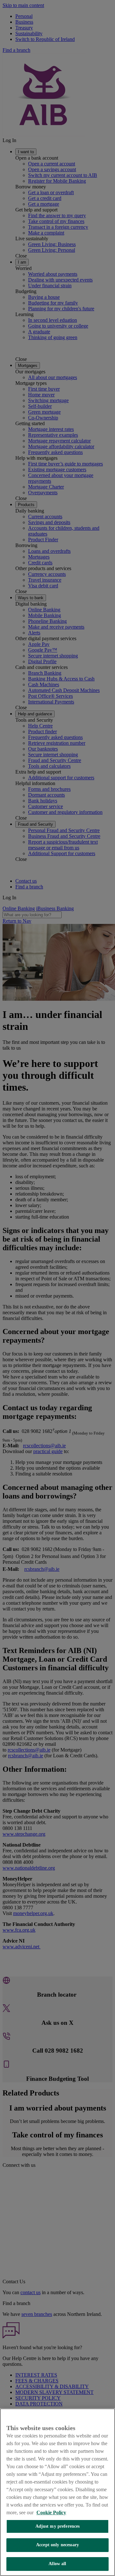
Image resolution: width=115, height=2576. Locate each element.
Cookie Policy (51, 2512)
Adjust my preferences (58, 2526)
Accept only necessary (57, 2545)
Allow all (57, 2564)
